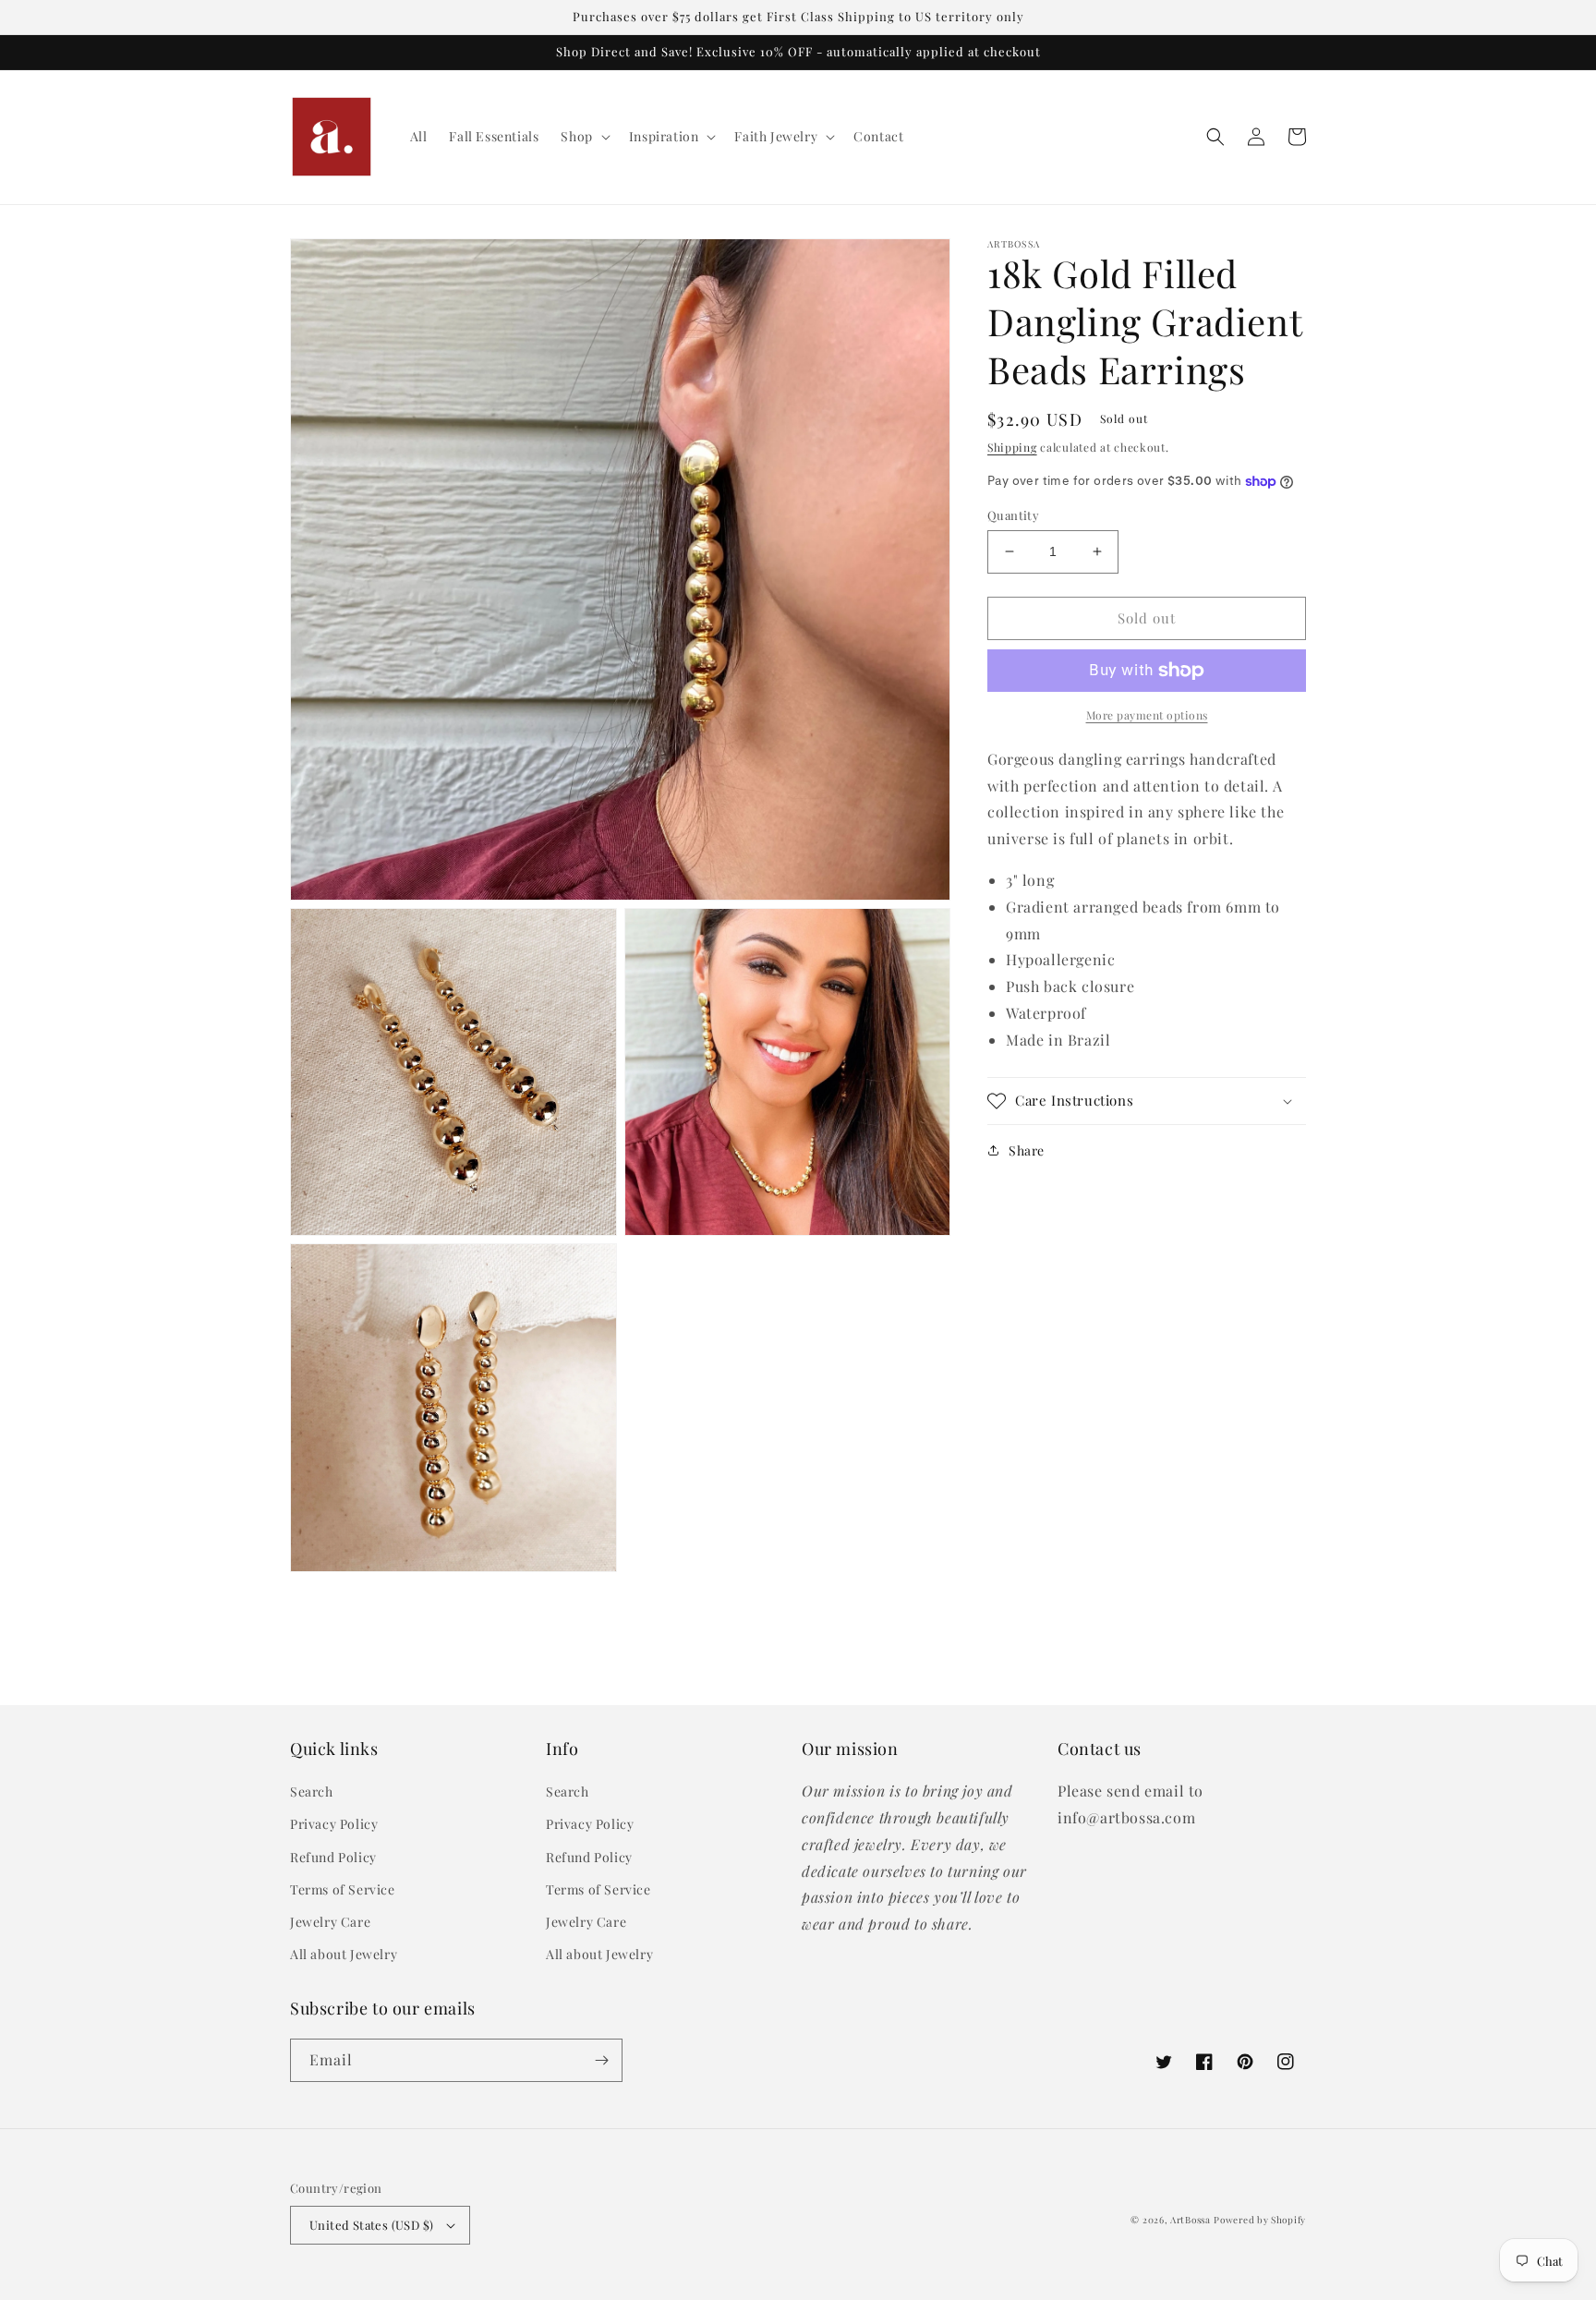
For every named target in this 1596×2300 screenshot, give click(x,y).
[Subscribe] (601, 2060)
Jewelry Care (330, 1922)
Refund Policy (333, 1857)
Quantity (1013, 515)
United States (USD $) (371, 2225)
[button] (583, 137)
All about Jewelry (344, 1954)
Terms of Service (343, 1889)
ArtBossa (1191, 2220)
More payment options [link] (1147, 715)
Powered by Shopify (1260, 2220)
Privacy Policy (334, 1824)
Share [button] (1027, 1150)
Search (312, 1792)
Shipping (1012, 447)
